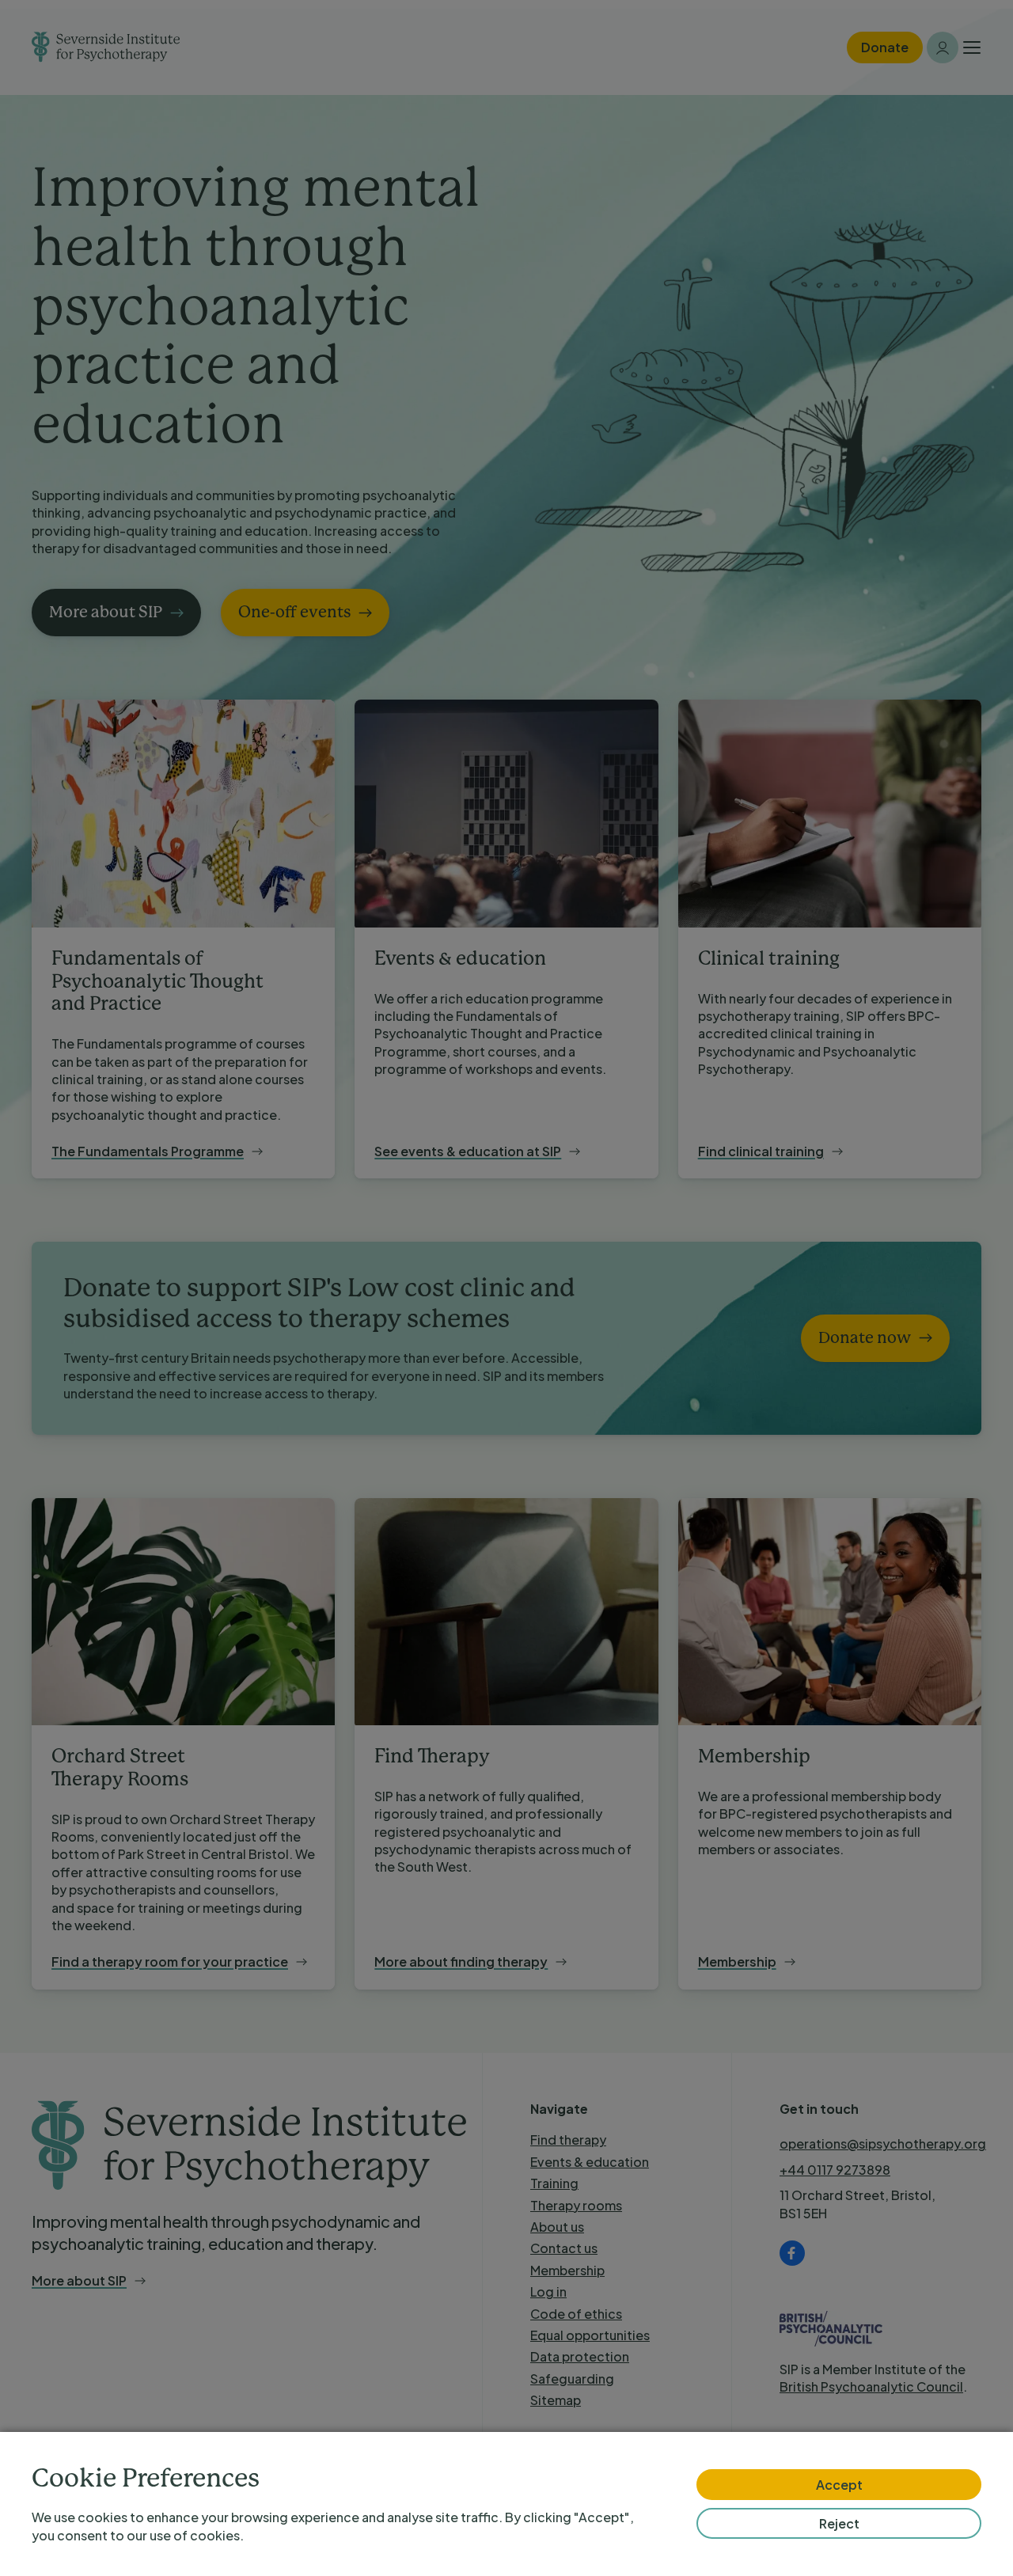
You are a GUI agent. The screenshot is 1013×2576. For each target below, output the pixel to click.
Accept (839, 2485)
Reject (839, 2523)
